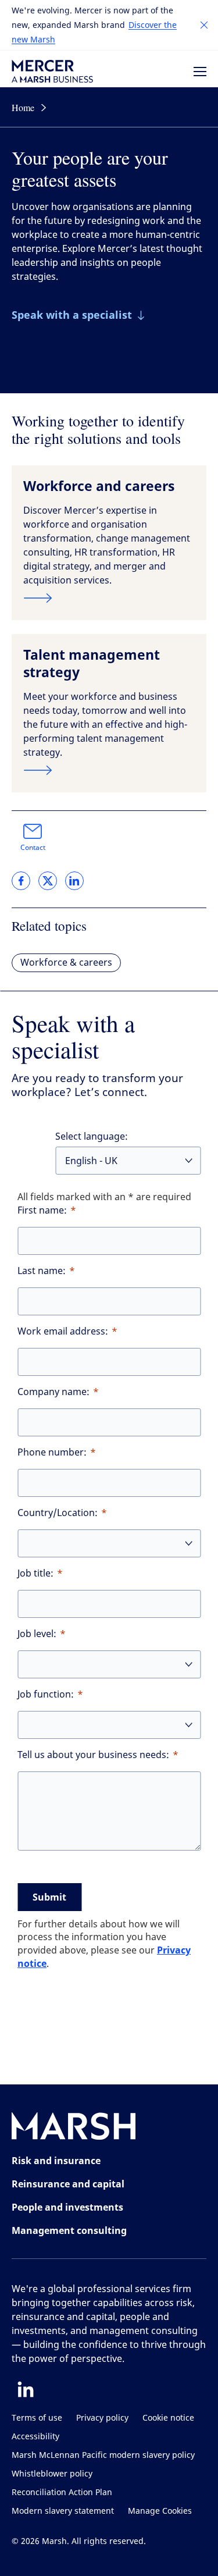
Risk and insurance (56, 2161)
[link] (21, 881)
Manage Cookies (160, 2511)
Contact (33, 848)
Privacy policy (102, 2418)
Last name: (42, 1271)
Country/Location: (58, 1513)
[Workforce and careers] (109, 598)
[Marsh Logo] (74, 2128)
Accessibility (35, 2437)
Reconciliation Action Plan (62, 2493)
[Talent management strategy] (109, 770)
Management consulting (69, 2230)
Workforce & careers (66, 963)
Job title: (35, 1573)
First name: (42, 1210)
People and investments (67, 2207)
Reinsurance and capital (68, 2184)
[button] (204, 25)
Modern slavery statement (63, 2511)
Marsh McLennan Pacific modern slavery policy (103, 2455)
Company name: (53, 1392)
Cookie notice (168, 2418)
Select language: (92, 1136)
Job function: (46, 1694)
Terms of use (37, 2418)
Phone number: (52, 1452)
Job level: (37, 1634)
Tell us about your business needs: (93, 1755)
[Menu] (200, 72)
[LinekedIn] (26, 2389)
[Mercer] (52, 71)
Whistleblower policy (52, 2474)
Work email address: (63, 1331)
